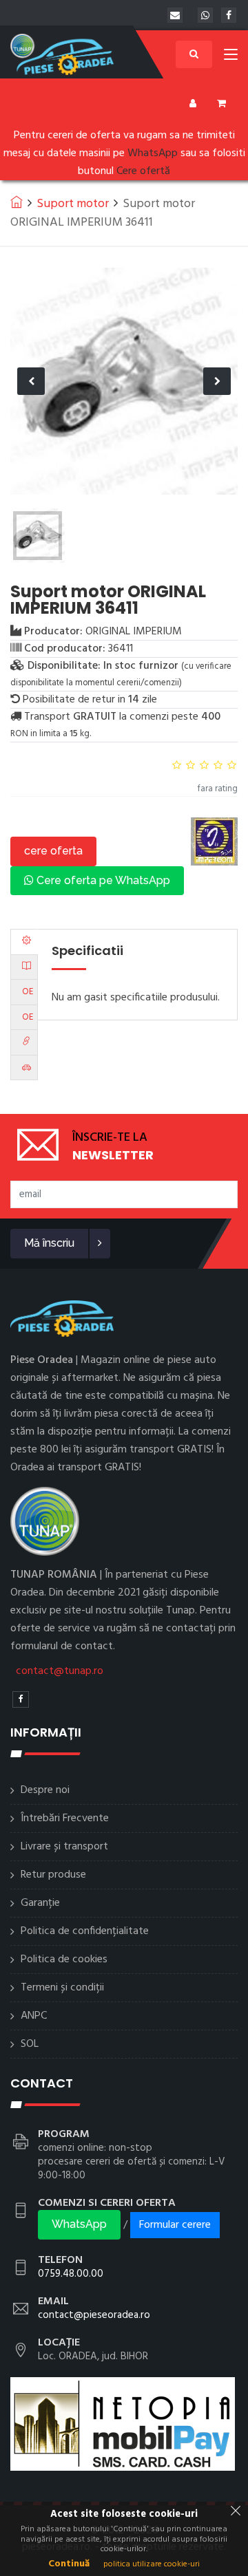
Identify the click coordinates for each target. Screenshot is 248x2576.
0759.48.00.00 (71, 2274)
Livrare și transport (64, 1847)
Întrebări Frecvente (65, 1818)
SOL (30, 2044)
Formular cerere (175, 2225)
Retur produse (53, 1875)
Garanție (40, 1903)
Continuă (69, 2564)
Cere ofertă (143, 171)
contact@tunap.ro (60, 1671)
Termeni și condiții (62, 1988)
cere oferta (53, 851)
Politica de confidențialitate (85, 1931)
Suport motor (73, 204)
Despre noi (45, 1790)
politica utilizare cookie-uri (152, 2564)
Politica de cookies (64, 1960)
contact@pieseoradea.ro (94, 2315)
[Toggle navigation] (231, 57)
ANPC (34, 2016)
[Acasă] (17, 202)
